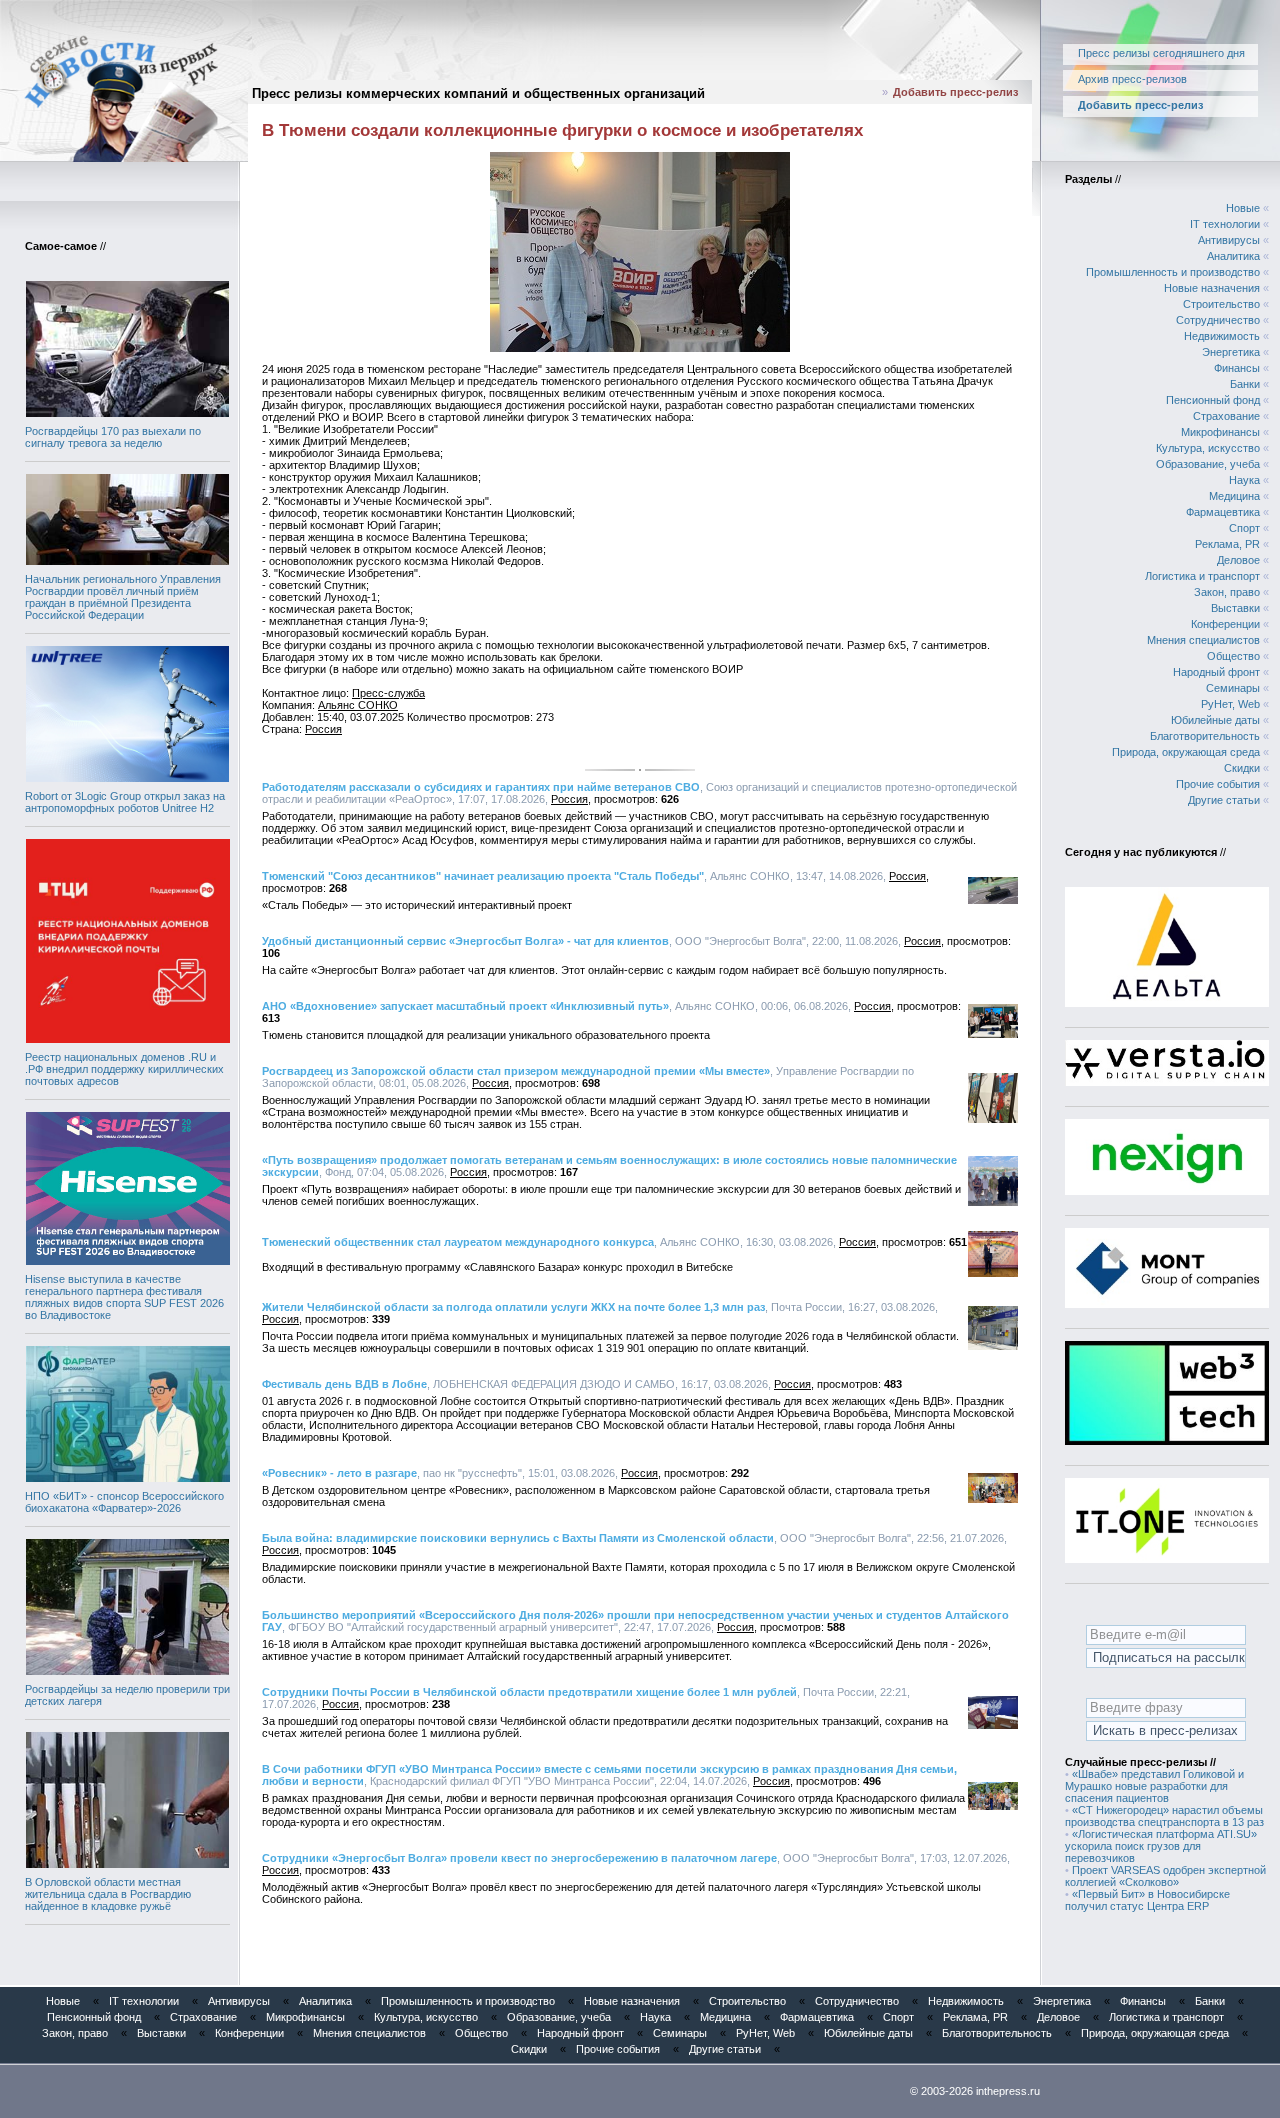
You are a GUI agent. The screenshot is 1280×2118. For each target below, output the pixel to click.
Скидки (1242, 768)
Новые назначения (1212, 288)
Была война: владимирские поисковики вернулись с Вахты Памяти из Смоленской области (518, 1538)
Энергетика (1231, 352)
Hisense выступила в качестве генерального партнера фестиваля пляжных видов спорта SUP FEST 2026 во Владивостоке (124, 1297)
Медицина (1234, 496)
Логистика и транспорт (1202, 576)
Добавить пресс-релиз (955, 92)
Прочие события (1218, 784)
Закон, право (1227, 592)
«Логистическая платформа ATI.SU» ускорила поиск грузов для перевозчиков (1161, 1846)
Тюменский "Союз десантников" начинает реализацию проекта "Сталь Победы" (483, 876)
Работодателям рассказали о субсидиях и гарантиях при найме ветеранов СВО (481, 787)
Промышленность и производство (1173, 272)
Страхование (1226, 416)
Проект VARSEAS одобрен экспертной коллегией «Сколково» (1165, 1876)
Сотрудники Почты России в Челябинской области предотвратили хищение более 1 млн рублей (529, 1692)
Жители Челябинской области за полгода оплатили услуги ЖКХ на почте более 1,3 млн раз (513, 1307)
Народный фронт (1216, 672)
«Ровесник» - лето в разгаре (339, 1473)
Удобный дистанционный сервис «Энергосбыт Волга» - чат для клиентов (465, 941)
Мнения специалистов (1203, 640)
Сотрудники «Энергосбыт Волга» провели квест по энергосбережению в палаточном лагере (519, 1858)
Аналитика (1233, 256)
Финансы (1237, 368)
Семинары (1233, 688)
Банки (1245, 384)
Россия (323, 729)
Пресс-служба (388, 693)
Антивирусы (1229, 240)
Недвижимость (1222, 336)
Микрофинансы (1220, 432)
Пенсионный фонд (1213, 400)
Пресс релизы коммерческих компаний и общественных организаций (478, 93)
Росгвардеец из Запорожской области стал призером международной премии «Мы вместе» (516, 1071)
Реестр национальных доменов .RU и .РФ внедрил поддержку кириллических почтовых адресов (124, 1069)
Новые (1243, 208)
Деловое (1238, 560)
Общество (1233, 656)
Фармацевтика (1223, 512)
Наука (1244, 480)
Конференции (1225, 624)
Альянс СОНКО (358, 705)
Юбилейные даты (1215, 720)
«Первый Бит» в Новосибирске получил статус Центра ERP (1147, 1900)
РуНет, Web (1230, 704)
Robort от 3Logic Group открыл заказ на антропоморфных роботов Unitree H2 (125, 802)
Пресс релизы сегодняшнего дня (1161, 53)
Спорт (1244, 528)
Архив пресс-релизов (1132, 79)
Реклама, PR (1227, 544)
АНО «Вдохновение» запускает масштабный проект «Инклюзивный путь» (465, 1006)
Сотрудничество (1218, 320)
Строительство (1221, 304)
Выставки (1235, 608)
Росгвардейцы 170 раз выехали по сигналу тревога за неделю (113, 437)
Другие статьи (1224, 800)
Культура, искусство (1208, 448)
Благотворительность (1205, 736)
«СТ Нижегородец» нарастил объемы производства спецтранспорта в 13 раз (1164, 1816)
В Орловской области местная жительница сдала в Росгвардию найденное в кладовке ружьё (108, 1894)
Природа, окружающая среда (1186, 752)
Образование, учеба (1208, 464)
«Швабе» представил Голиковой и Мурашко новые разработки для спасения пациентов (1154, 1786)
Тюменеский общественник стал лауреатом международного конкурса (458, 1242)
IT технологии (1225, 224)
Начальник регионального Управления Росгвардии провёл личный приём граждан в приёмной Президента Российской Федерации (123, 597)
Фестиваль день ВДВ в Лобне (344, 1384)
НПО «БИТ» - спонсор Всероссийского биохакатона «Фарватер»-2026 (124, 1502)
